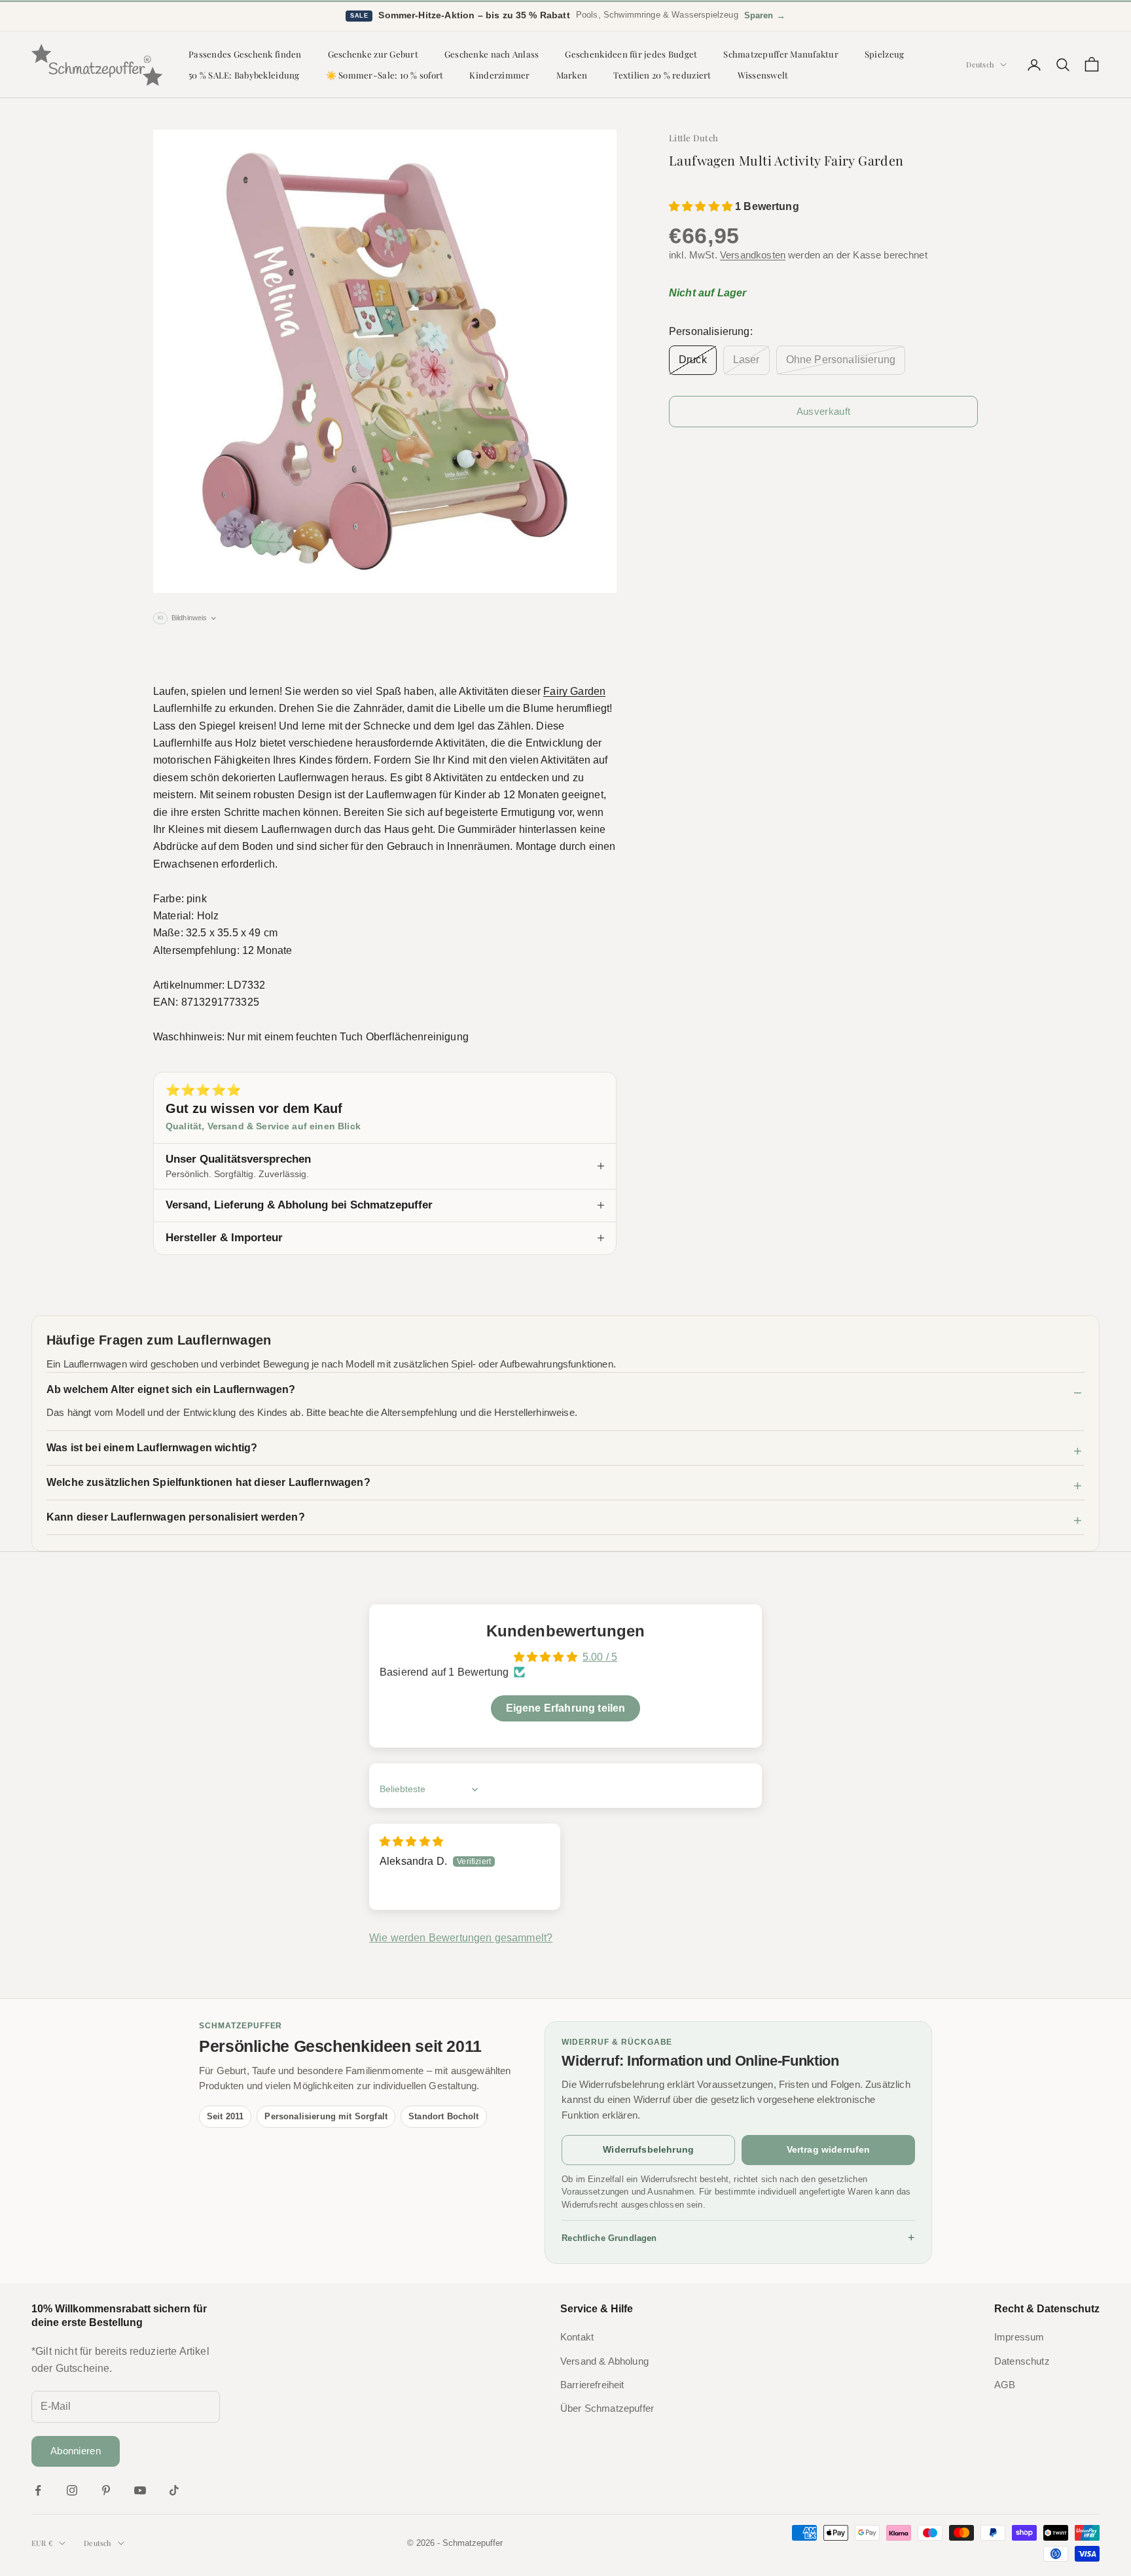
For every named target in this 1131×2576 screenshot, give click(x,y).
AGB (1005, 2385)
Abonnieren (76, 2451)
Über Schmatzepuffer (607, 2408)
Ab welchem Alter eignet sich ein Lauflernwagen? (171, 1389)
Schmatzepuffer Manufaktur (781, 54)
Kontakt (577, 2337)
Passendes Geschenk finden (245, 54)
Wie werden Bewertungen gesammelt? (461, 1938)
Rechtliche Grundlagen (738, 2238)
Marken (572, 75)
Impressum (1019, 2337)
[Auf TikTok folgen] (174, 2490)
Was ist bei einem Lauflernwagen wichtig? (152, 1448)
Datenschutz (1022, 2361)
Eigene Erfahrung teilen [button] (566, 1708)
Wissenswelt (763, 75)
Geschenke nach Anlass (492, 54)
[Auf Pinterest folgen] (106, 2490)
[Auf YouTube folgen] (140, 2490)
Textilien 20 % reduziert (662, 75)
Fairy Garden (574, 691)
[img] (411, 1842)
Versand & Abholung (604, 2361)
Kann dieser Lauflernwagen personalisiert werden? (176, 1517)
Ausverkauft (823, 411)
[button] (702, 206)
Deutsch (980, 64)
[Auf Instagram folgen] (72, 2490)
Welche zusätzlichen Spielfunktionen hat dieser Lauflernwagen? (208, 1482)
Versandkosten (753, 255)
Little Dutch (693, 138)
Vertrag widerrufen (829, 2149)
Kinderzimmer (499, 75)
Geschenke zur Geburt (373, 54)
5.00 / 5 (600, 1657)
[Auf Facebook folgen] (38, 2490)
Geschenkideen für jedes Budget (631, 54)
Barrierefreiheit (592, 2385)
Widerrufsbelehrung (648, 2149)
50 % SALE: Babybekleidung (244, 75)
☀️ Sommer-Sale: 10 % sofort (385, 75)
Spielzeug (884, 54)
